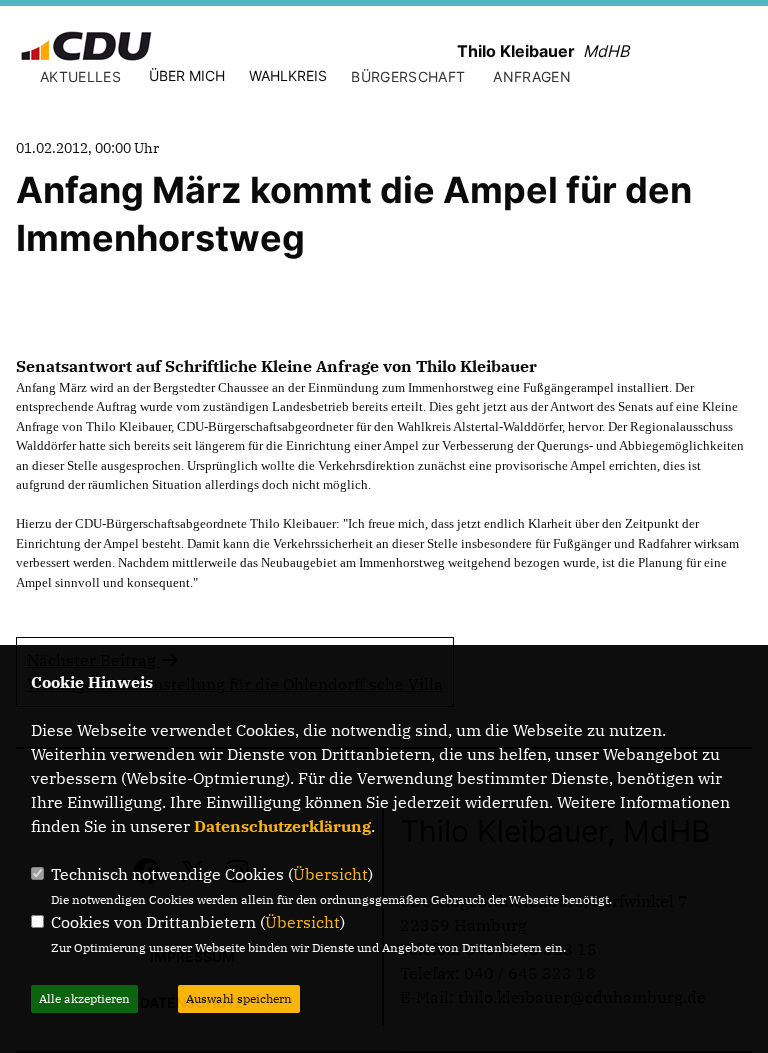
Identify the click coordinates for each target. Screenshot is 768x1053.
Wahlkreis (288, 75)
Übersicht (330, 874)
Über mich (187, 75)
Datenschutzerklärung (282, 826)
